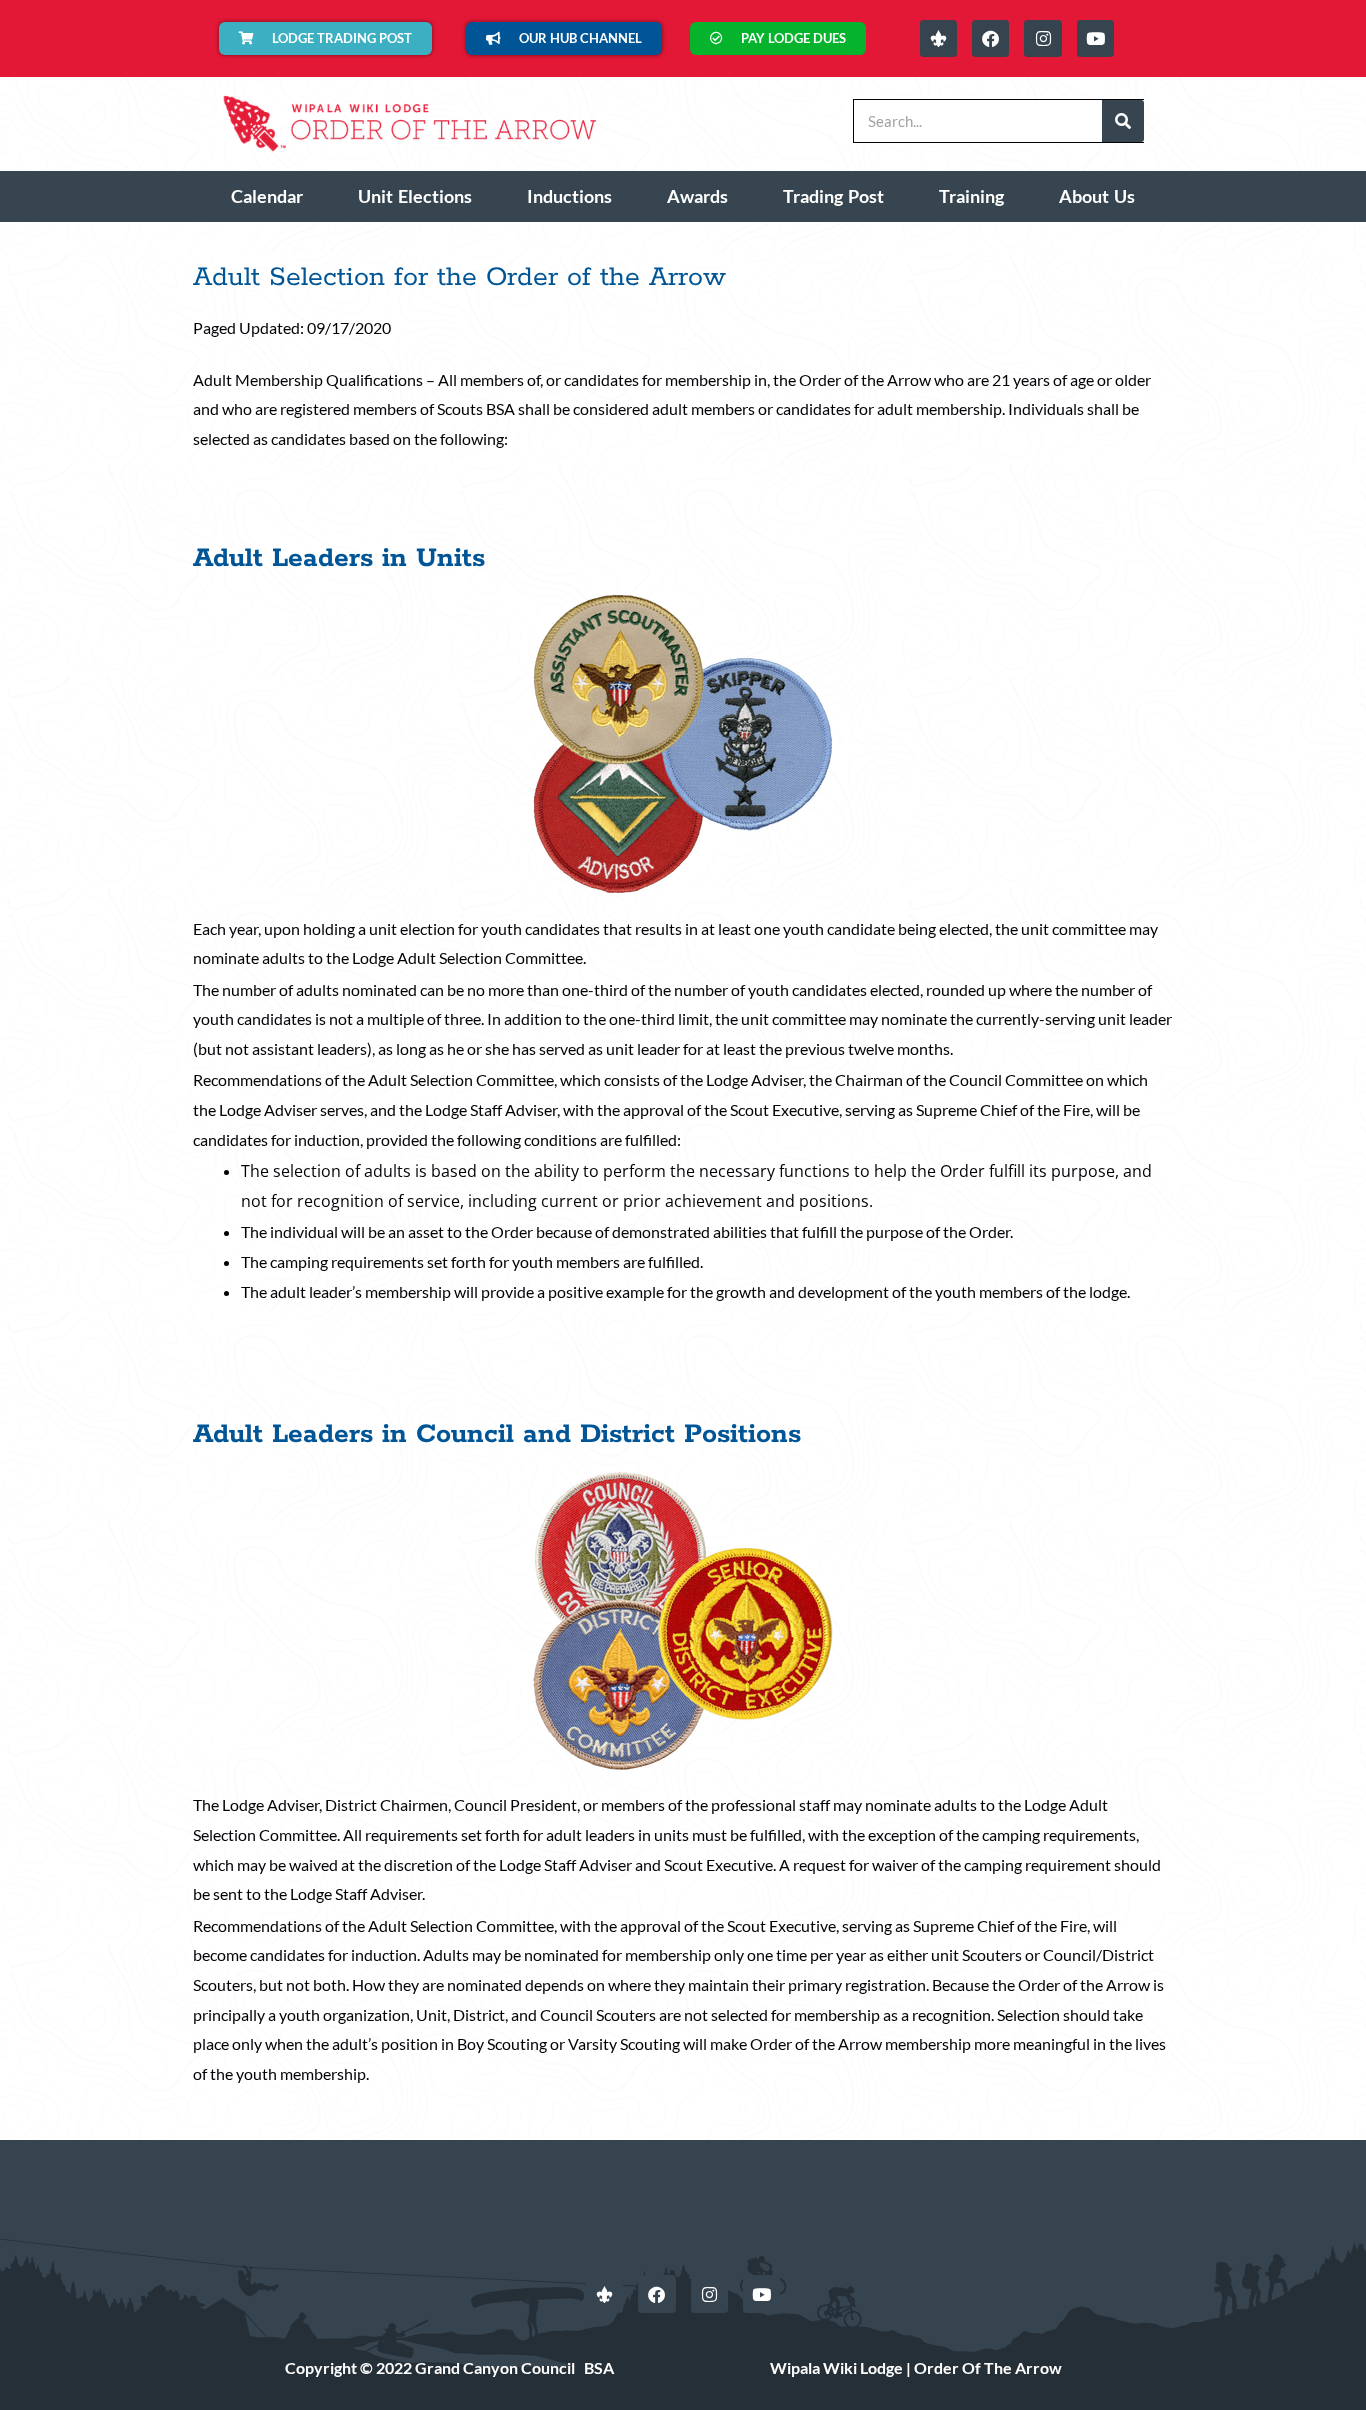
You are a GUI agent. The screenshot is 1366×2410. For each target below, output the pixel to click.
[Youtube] (1095, 38)
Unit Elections (415, 196)
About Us (1097, 196)
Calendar (267, 196)
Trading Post (833, 196)
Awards (697, 196)
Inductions (569, 196)
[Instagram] (1042, 38)
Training (971, 196)
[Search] (1123, 121)
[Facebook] (990, 38)
